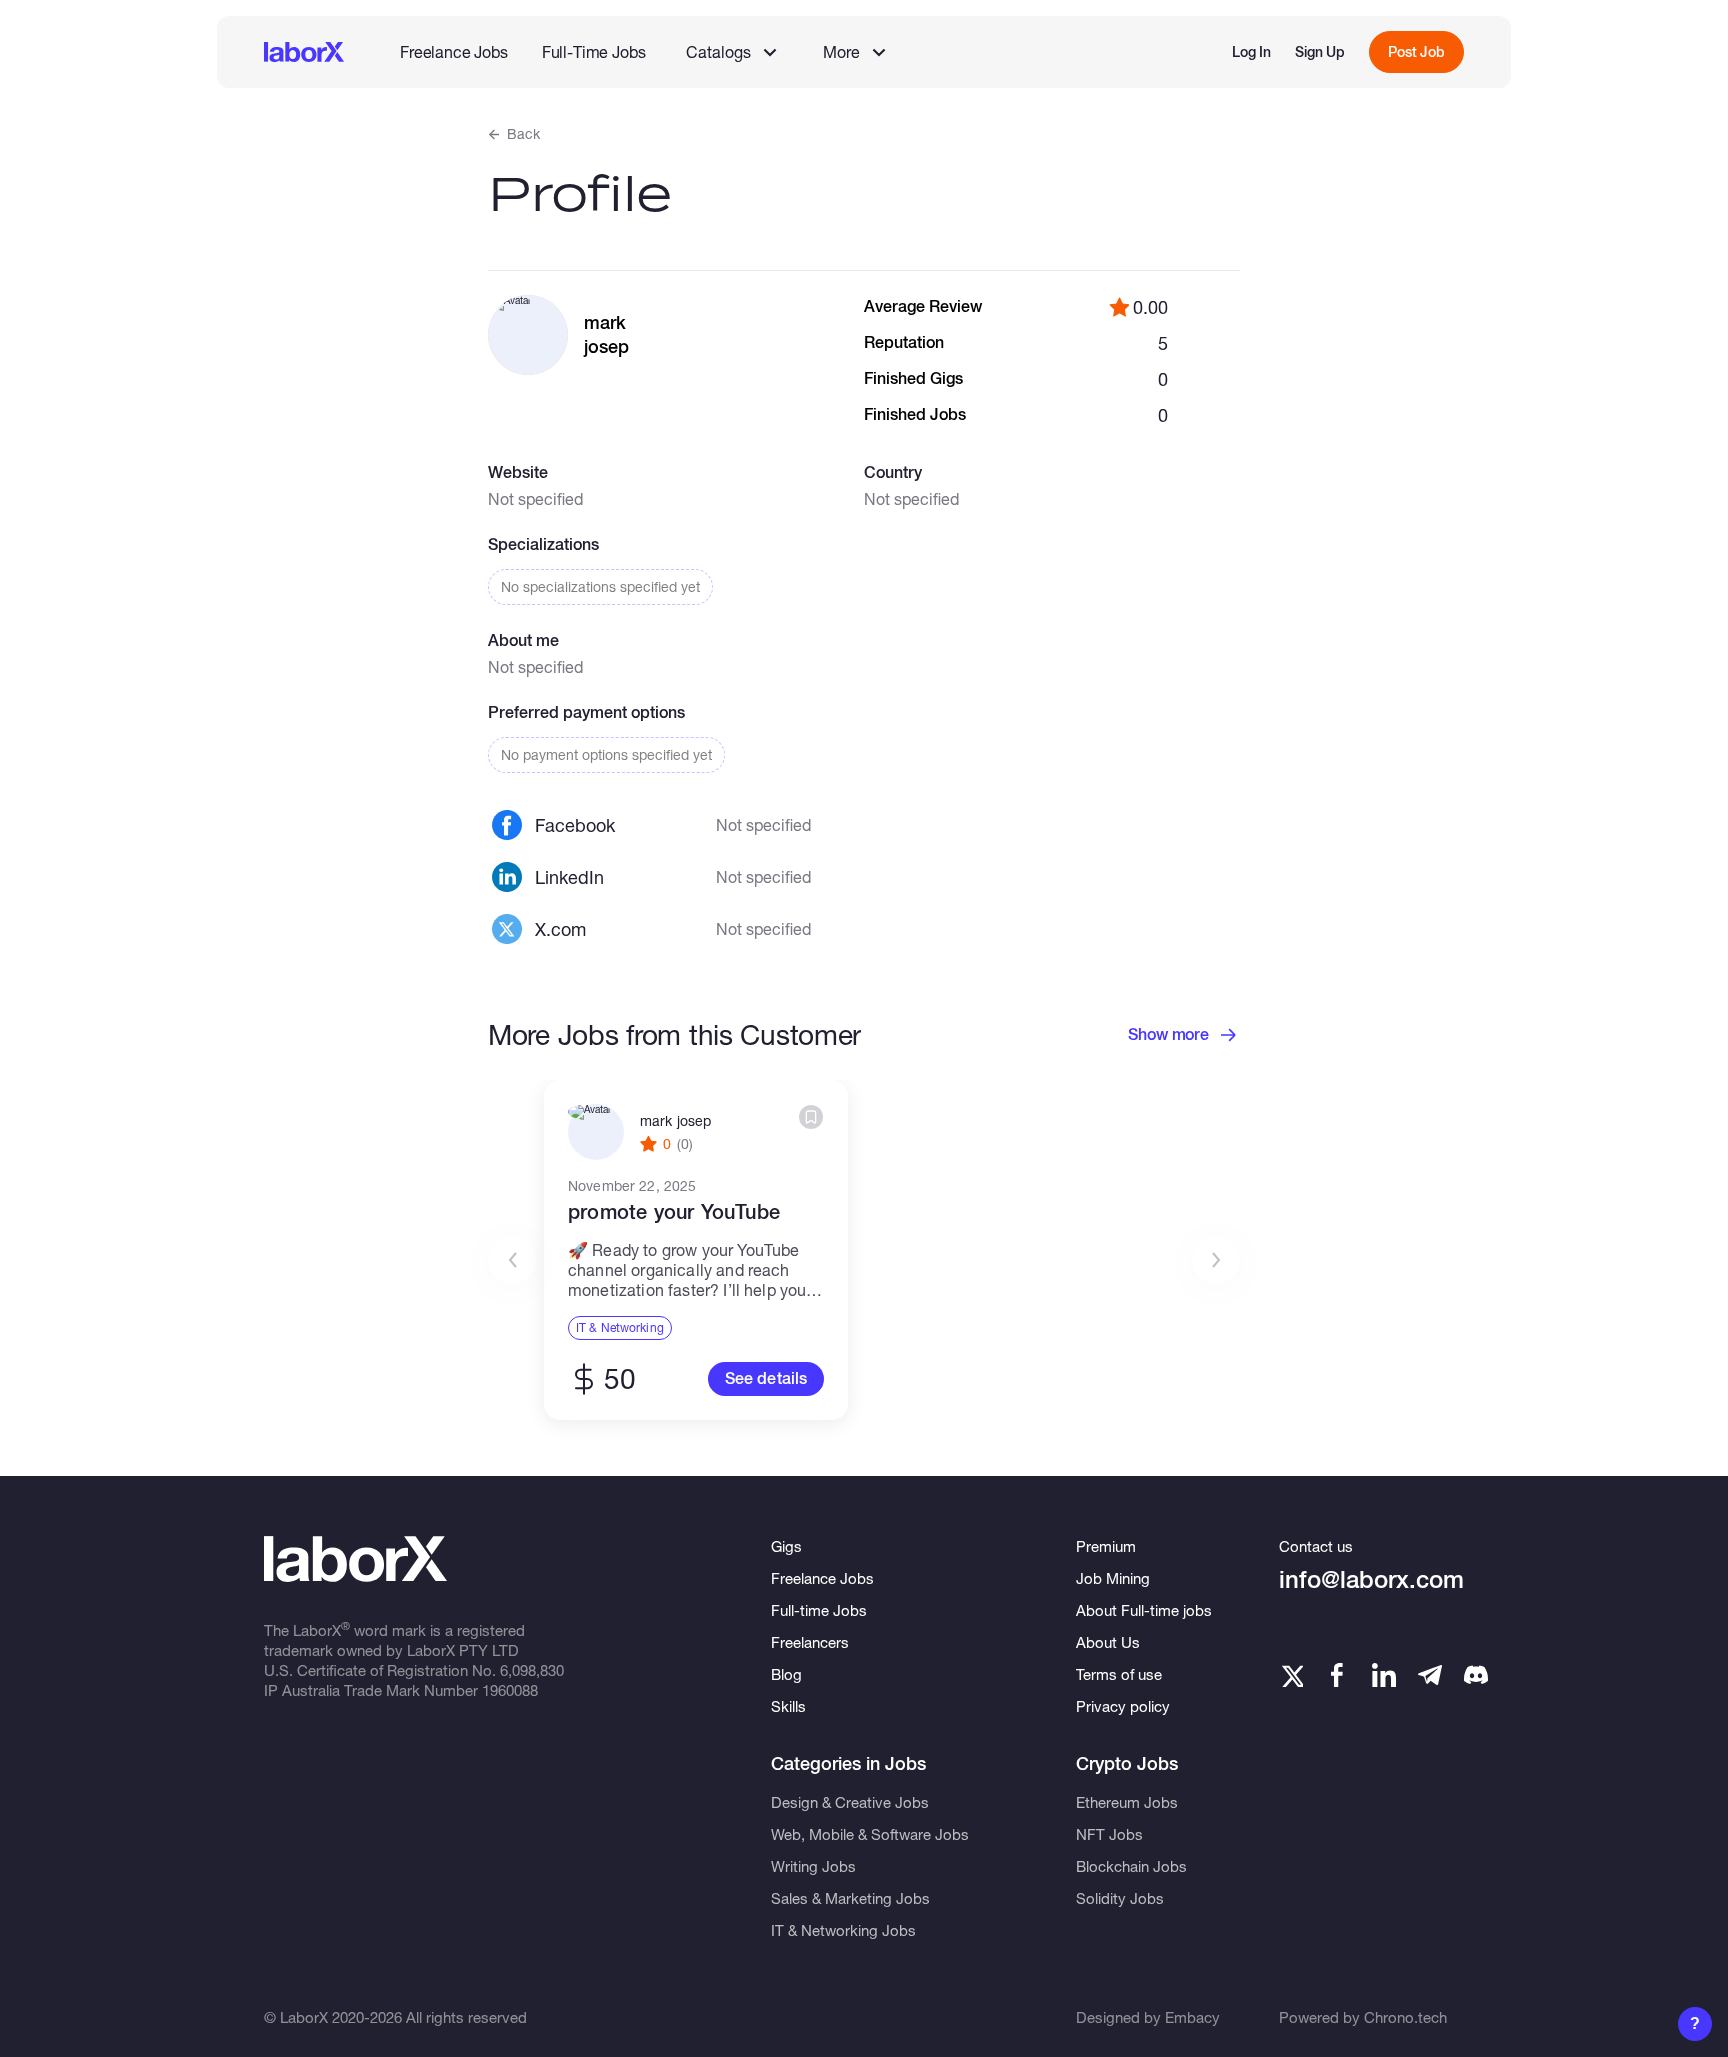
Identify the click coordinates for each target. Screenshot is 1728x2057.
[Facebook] (1337, 1675)
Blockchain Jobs (1131, 1866)
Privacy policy (1123, 1706)
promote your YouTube (674, 1212)
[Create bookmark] (811, 1117)
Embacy (1192, 2017)
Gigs (786, 1546)
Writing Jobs (813, 1866)
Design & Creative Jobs (850, 1802)
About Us (1108, 1642)
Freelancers (810, 1642)
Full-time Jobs (819, 1610)
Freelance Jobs (454, 51)
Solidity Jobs (1120, 1898)
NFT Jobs (1109, 1834)
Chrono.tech (1405, 2017)
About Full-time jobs (1144, 1610)
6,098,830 (532, 1670)
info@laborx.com (1371, 1579)
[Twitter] (1291, 1675)
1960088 (510, 1690)
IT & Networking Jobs (843, 1930)
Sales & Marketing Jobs (850, 1898)
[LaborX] (304, 52)
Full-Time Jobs (594, 51)
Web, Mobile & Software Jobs (870, 1834)
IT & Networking (620, 1327)
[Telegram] (1430, 1675)
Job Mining (1113, 1578)
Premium (1106, 1546)
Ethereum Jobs (1127, 1802)
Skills (788, 1706)
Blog (786, 1674)
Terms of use (1119, 1674)
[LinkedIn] (1384, 1675)
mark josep (675, 1121)
